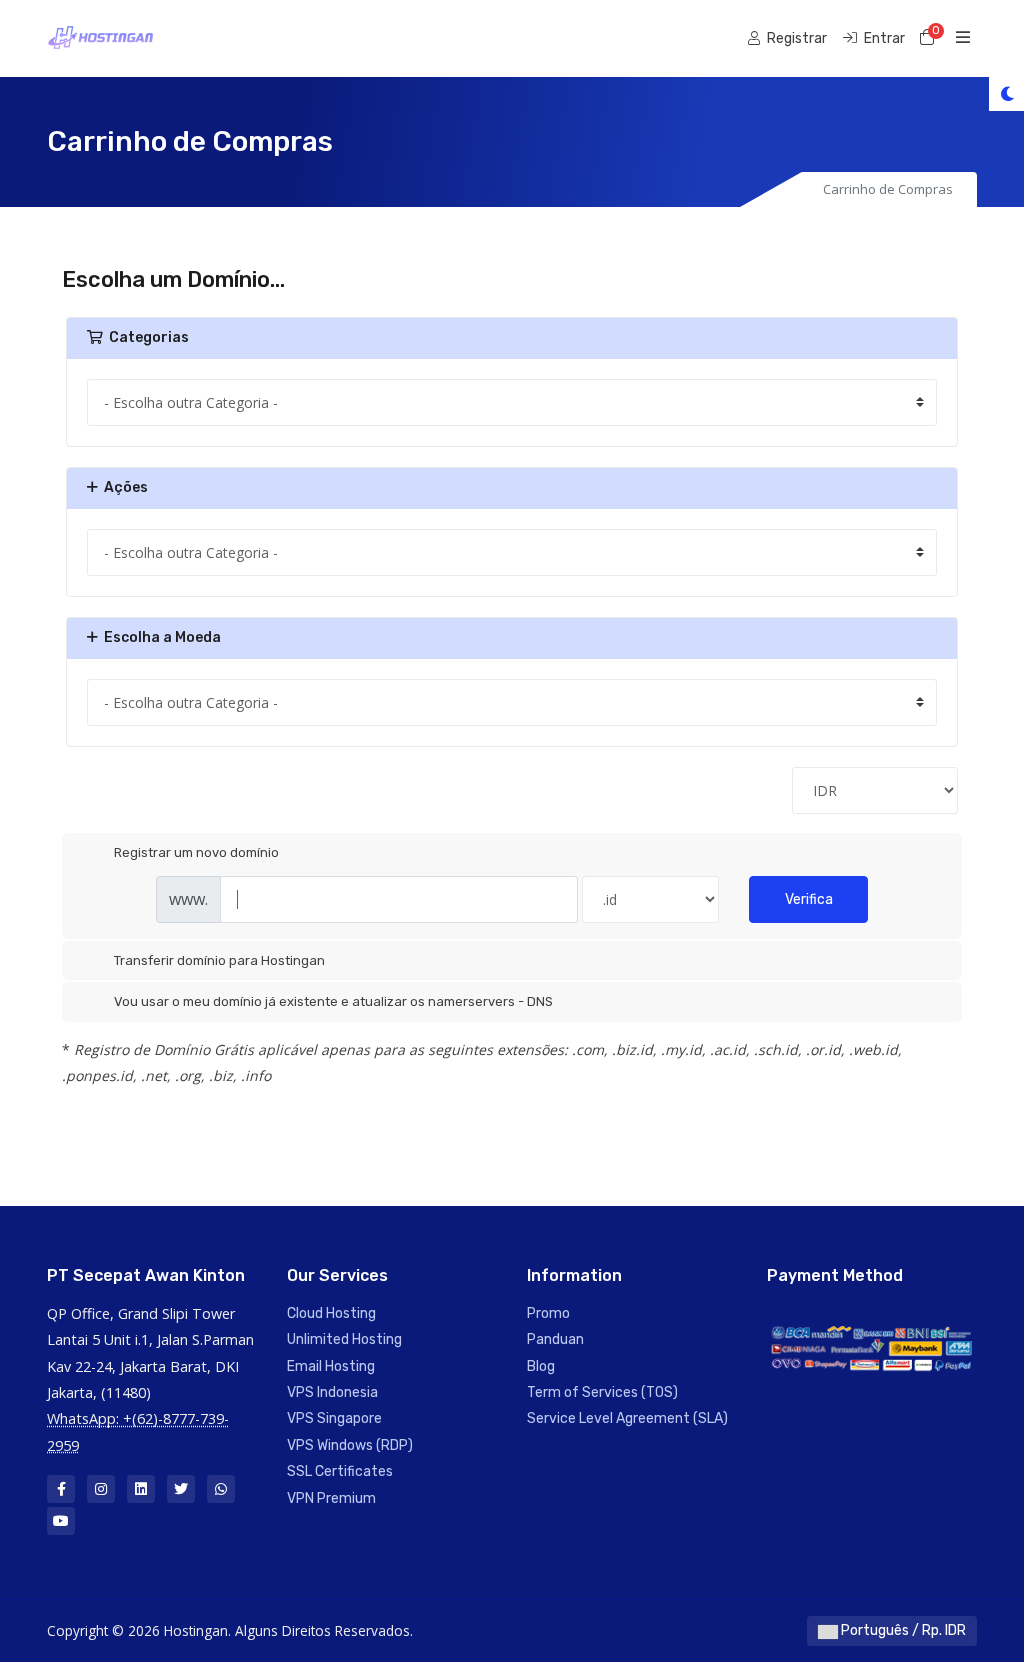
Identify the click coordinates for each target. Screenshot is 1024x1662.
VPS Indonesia (332, 1392)
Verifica (809, 899)
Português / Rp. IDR (902, 1630)
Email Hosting (331, 1366)
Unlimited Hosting (344, 1339)
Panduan (555, 1339)
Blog (541, 1366)
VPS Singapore (334, 1418)
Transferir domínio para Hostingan (219, 960)
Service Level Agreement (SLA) (627, 1418)
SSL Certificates (340, 1471)
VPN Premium (331, 1498)
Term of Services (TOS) (602, 1392)
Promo (548, 1313)
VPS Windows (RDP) (350, 1445)
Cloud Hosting (331, 1313)
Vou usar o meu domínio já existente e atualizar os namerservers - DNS (333, 1001)
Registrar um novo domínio (196, 852)
